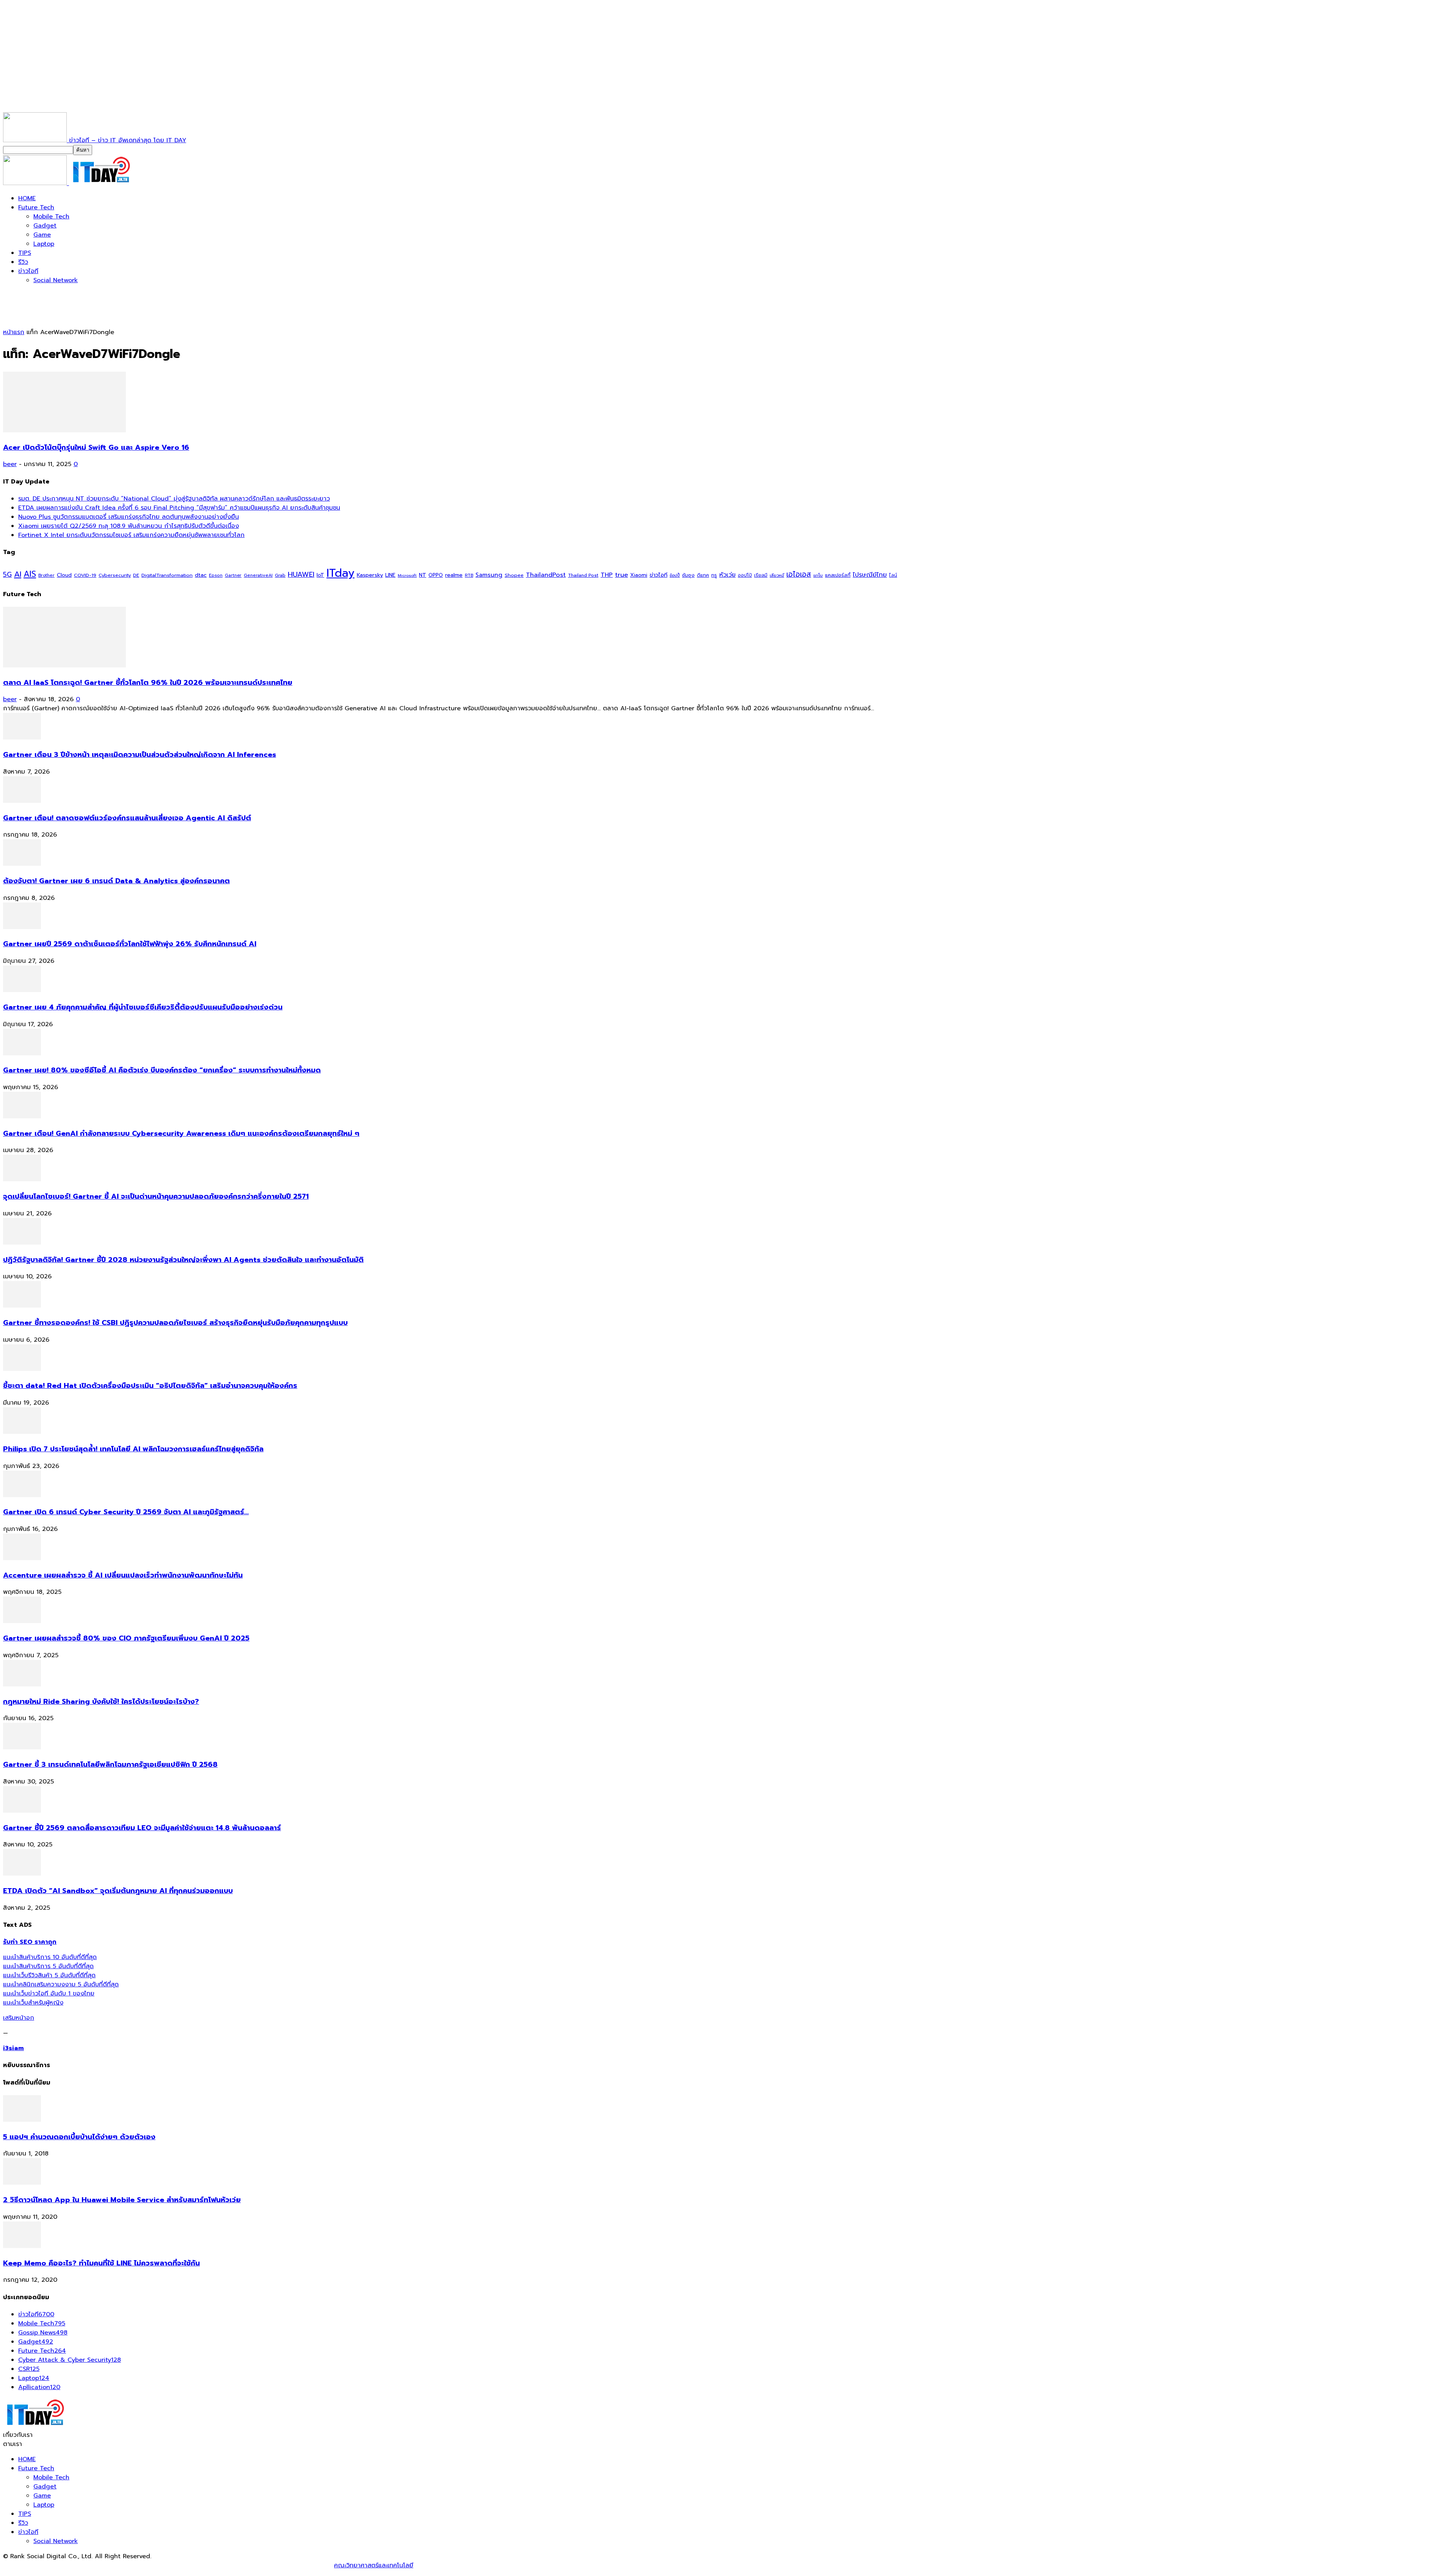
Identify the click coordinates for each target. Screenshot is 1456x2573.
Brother (46, 575)
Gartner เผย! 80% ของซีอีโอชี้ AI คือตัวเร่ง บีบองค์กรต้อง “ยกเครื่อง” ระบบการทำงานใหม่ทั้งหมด (162, 1070)
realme (454, 575)
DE (136, 575)
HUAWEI (301, 575)
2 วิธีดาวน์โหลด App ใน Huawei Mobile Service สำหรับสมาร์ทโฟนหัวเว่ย (122, 2200)
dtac (201, 575)
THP (607, 575)
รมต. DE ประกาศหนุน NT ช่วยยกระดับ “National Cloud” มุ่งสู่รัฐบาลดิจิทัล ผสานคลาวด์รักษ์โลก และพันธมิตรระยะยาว (174, 499)
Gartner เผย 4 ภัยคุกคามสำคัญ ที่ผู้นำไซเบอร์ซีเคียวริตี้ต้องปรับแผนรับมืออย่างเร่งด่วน (143, 1007)
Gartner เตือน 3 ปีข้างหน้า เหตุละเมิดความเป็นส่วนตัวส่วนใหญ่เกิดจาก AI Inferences (140, 755)
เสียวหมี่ (777, 575)
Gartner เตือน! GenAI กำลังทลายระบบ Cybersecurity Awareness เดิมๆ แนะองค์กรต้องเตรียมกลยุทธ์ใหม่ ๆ (181, 1133)
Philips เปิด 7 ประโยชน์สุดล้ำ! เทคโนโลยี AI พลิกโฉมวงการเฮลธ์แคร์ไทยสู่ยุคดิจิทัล (133, 1449)
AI (18, 574)
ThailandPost (546, 575)
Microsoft (407, 575)
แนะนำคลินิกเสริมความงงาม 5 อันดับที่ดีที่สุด (61, 1984)
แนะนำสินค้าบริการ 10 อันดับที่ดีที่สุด (50, 1957)
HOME (27, 198)
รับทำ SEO (85, 2565)
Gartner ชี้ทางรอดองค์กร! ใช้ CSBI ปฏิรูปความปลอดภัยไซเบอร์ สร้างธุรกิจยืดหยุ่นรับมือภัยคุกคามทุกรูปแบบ (175, 1323)
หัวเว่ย (727, 575)
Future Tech (36, 207)
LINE (390, 575)
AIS (30, 574)
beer (10, 464)
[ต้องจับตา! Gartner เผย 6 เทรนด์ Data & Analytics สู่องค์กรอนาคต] (22, 864)
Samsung (489, 575)
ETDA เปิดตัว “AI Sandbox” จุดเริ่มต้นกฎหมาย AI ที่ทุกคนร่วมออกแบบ (118, 1891)
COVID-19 (85, 575)
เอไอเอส (799, 574)
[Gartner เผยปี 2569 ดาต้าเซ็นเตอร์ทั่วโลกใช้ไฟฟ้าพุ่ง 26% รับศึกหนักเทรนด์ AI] (22, 927)
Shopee (514, 575)
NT (423, 575)
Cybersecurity (115, 575)
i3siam (13, 2048)
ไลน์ (893, 575)
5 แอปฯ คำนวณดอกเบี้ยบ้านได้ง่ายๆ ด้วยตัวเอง (79, 2137)
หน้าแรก (14, 332)
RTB (469, 575)
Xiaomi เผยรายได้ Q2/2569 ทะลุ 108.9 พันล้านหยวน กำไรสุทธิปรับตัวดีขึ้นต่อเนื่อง (129, 526)
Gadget (45, 226)
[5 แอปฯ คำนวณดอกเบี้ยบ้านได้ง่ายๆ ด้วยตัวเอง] (22, 2120)
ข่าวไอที (28, 271)
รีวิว (23, 262)
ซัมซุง (688, 575)
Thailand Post (583, 575)
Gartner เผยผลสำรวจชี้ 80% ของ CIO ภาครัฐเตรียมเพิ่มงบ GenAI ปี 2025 (126, 1638)
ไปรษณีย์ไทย (870, 575)
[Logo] (36, 183)
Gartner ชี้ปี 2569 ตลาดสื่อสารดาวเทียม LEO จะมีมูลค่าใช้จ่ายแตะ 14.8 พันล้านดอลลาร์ (142, 1828)
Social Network (56, 280)
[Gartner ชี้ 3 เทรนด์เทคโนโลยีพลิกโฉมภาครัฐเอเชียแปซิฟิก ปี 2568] (22, 1747)
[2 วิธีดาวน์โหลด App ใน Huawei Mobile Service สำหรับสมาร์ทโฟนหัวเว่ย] (22, 2183)
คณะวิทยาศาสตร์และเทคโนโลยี (374, 2565)
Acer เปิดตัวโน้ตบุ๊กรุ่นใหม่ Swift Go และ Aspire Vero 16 (96, 447)
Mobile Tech (51, 217)
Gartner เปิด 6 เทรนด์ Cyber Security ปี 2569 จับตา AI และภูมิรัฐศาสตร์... (126, 1512)
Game (42, 235)
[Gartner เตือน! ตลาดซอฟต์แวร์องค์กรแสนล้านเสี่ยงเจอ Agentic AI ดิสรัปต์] (22, 801)
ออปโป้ (745, 575)
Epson (216, 575)
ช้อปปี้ (675, 575)
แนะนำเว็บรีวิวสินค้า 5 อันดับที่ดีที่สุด (49, 1975)
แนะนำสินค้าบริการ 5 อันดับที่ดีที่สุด (48, 1966)
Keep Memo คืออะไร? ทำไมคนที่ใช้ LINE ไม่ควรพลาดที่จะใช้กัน (101, 2263)
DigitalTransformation (167, 575)
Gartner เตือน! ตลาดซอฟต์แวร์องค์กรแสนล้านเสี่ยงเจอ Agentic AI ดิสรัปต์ (127, 818)
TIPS (25, 253)
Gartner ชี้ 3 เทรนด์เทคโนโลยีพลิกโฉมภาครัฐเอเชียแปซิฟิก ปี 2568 (110, 1765)
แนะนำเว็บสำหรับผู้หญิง (33, 2003)
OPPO (436, 575)
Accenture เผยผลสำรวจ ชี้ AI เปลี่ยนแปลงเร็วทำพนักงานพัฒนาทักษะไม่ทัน (123, 1575)
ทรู (714, 575)
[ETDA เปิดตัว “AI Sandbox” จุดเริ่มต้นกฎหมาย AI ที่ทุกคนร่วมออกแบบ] (22, 1874)
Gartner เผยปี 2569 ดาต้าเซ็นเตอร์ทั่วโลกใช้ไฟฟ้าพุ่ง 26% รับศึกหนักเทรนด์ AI (130, 944)
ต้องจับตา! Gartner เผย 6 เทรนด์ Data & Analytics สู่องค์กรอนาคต (116, 881)
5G (7, 575)
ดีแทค (703, 575)
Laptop (44, 244)
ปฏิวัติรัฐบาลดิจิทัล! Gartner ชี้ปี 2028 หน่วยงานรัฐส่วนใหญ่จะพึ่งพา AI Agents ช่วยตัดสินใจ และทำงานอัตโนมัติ (183, 1260)
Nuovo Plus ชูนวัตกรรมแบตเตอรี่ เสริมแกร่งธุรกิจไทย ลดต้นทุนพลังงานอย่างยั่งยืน (129, 517)
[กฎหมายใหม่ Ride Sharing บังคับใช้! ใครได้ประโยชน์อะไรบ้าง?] (22, 1684)
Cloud (64, 575)
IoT (320, 575)
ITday (340, 573)
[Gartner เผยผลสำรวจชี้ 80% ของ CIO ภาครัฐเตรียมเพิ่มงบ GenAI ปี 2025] (22, 1621)
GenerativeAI (258, 575)
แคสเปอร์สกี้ (838, 575)
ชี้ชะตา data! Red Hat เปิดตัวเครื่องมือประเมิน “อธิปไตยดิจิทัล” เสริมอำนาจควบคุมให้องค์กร (150, 1386)
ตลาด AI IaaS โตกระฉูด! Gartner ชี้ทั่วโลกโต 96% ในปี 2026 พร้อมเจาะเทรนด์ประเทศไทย (148, 683)
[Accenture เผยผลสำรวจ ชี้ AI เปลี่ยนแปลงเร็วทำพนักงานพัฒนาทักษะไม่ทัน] (22, 1558)
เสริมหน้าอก (19, 2018)
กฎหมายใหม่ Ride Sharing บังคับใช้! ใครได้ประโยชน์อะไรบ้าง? (101, 1702)
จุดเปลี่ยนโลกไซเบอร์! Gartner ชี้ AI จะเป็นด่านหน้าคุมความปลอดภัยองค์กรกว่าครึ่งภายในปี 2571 (156, 1196)
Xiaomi (639, 575)
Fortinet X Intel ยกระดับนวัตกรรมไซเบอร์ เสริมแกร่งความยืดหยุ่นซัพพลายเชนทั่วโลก (131, 535)
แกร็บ (818, 575)
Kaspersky (370, 575)
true (621, 575)
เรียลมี (761, 575)
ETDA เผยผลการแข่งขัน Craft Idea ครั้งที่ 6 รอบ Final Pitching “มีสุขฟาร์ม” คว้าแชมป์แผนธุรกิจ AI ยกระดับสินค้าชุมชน (179, 508)
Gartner (233, 575)
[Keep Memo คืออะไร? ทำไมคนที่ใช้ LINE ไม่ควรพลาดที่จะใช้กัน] (22, 2246)
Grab (280, 575)
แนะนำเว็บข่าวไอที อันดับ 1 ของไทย (49, 1994)
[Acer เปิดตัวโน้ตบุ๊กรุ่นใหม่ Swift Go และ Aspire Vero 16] (64, 430)
